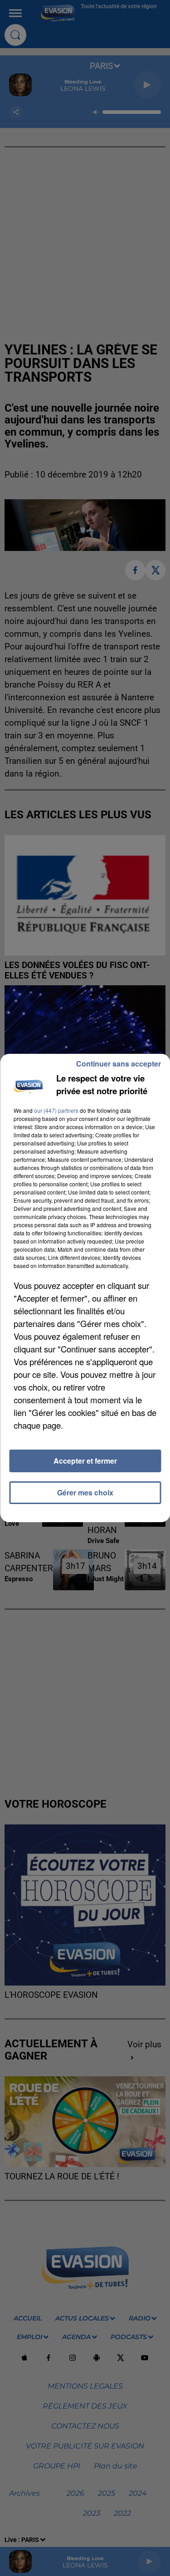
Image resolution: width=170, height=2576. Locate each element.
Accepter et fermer (85, 1461)
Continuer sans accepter (119, 1064)
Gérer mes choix (85, 1492)
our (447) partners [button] (56, 1110)
